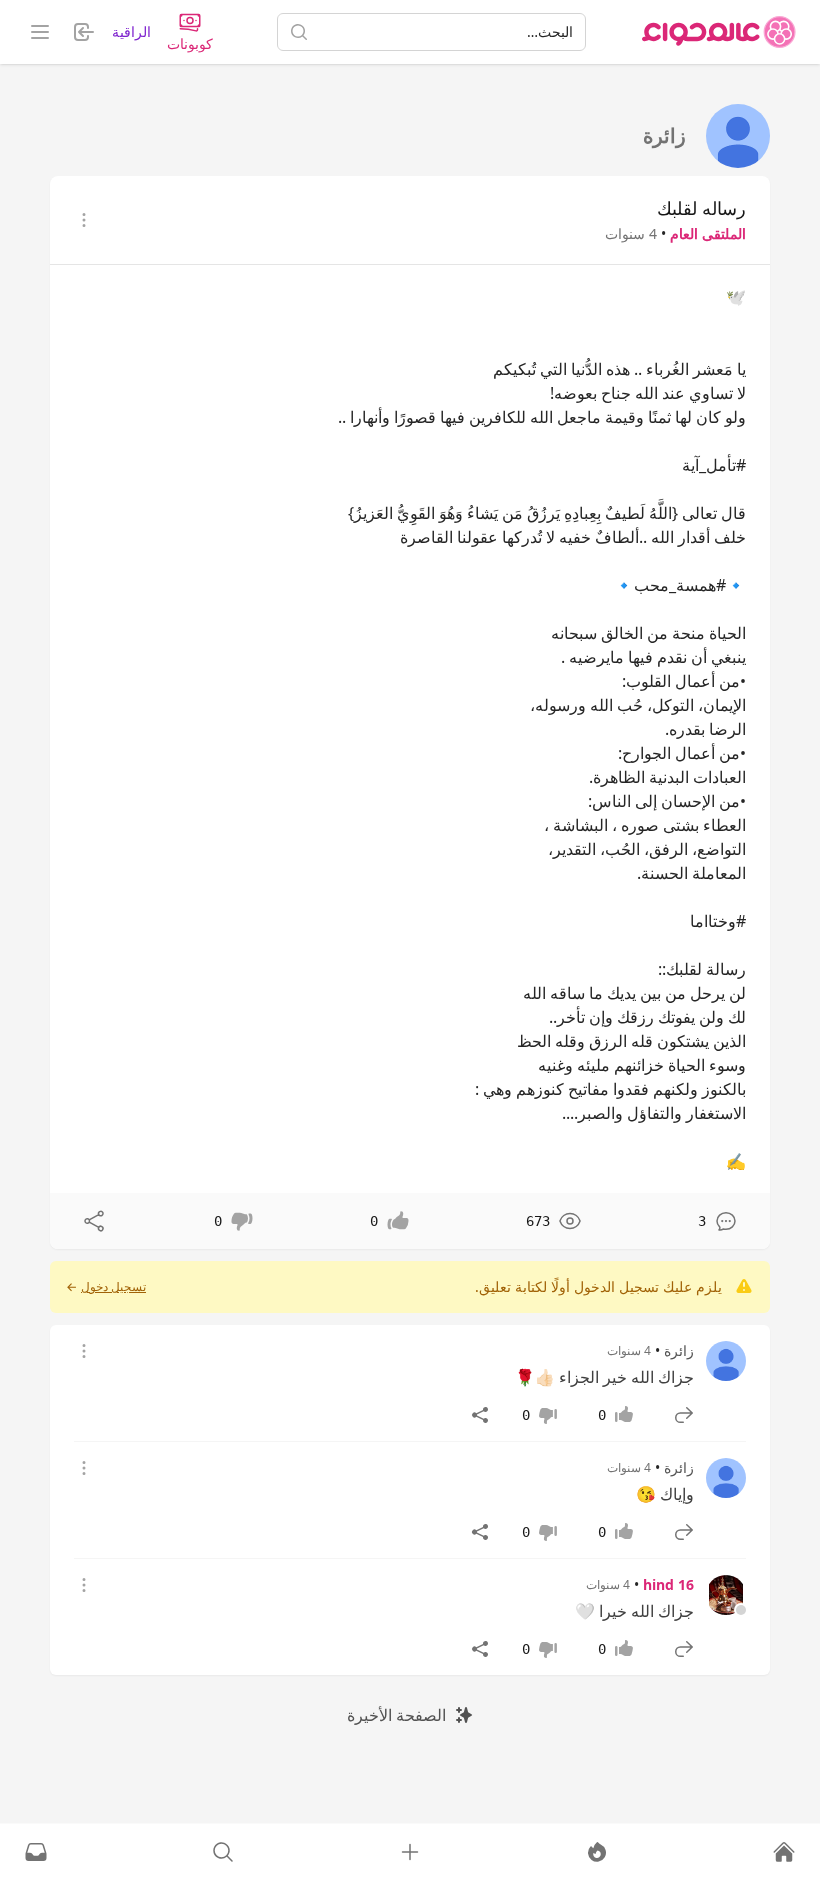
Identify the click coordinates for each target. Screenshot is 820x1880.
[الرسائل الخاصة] (36, 1852)
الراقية (131, 31)
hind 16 (668, 1584)
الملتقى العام (708, 233)
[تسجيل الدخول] (410, 1852)
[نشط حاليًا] (597, 1852)
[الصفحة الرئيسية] (719, 32)
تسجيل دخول (113, 1287)
